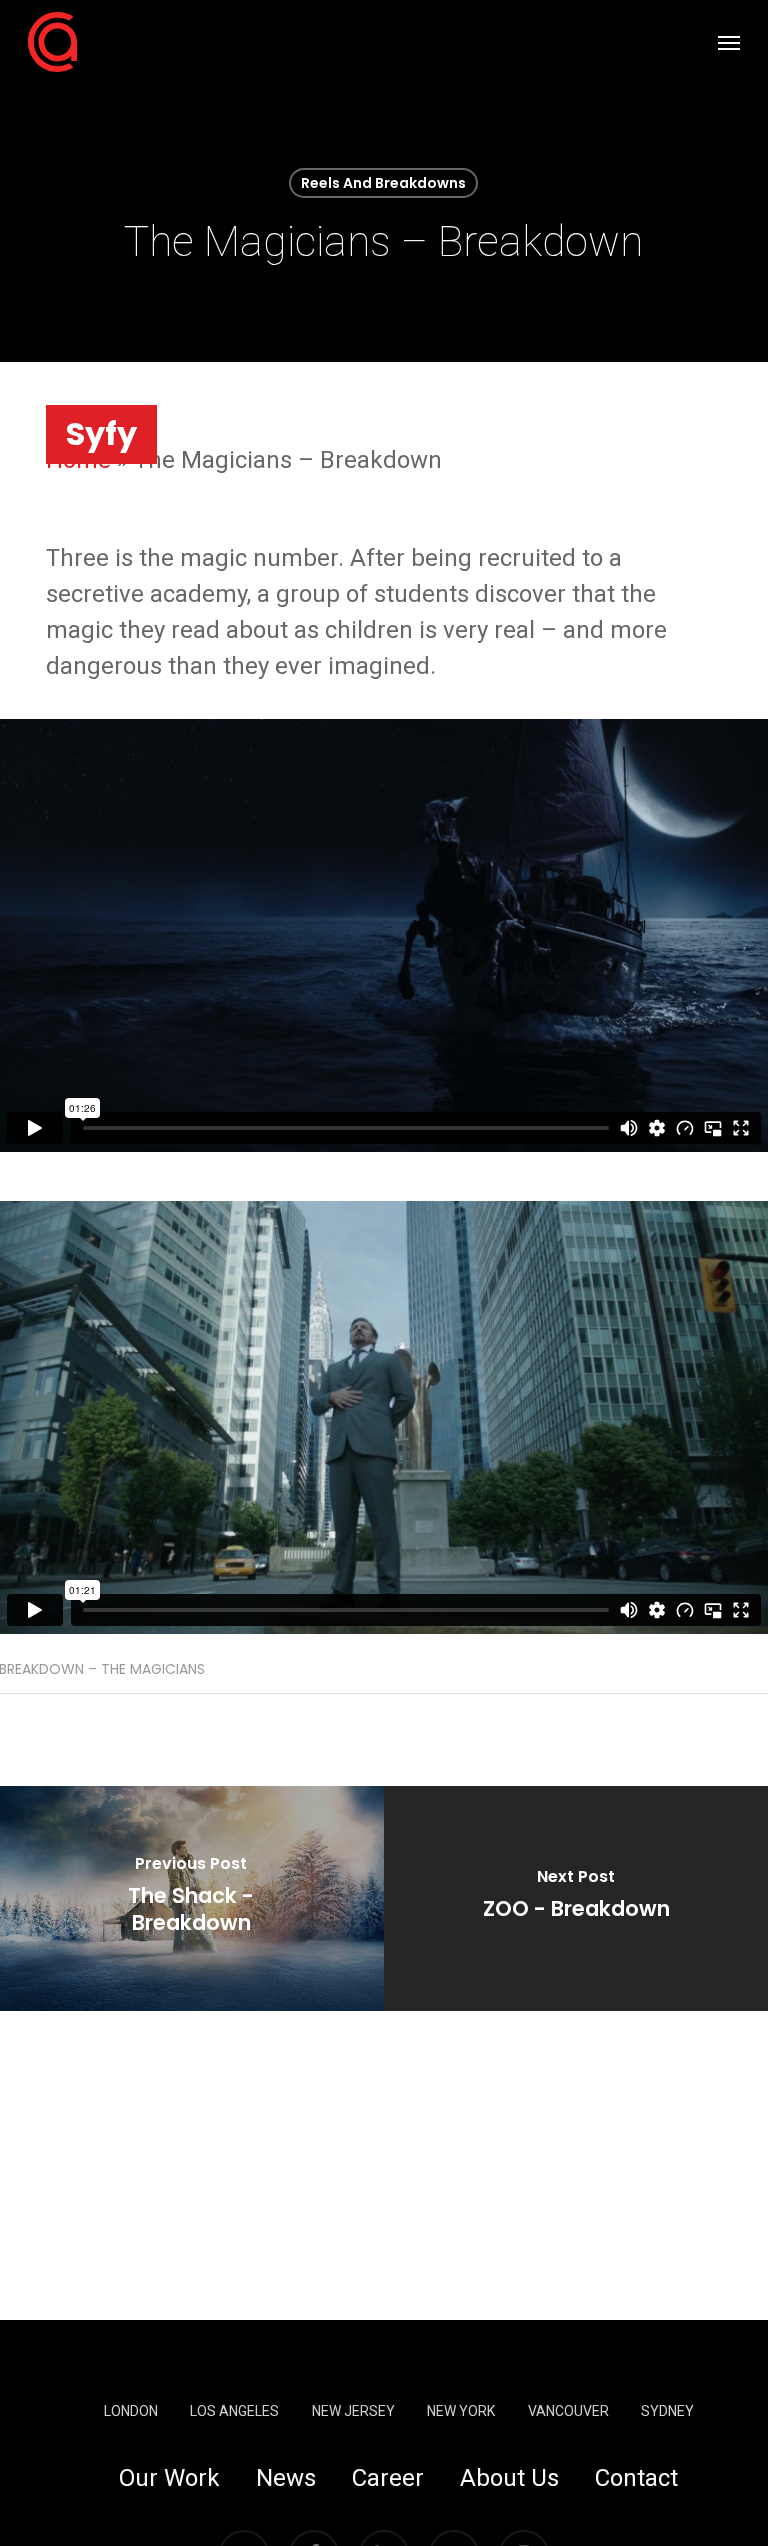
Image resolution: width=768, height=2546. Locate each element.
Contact (636, 2478)
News (286, 2478)
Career (388, 2478)
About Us (509, 2478)
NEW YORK (461, 2411)
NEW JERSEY (353, 2411)
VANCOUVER (568, 2411)
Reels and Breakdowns (383, 183)
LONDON (131, 2411)
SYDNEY (667, 2411)
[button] (729, 42)
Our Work (169, 2478)
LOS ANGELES (234, 2411)
